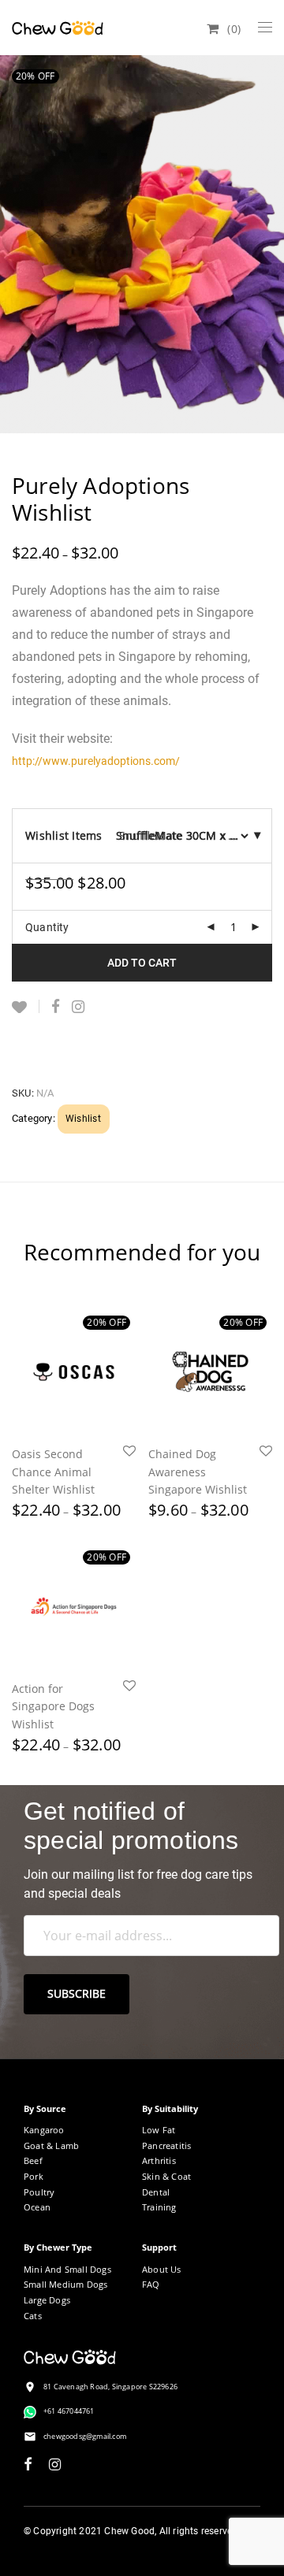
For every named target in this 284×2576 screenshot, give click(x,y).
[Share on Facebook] (56, 1007)
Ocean (37, 2207)
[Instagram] (55, 2463)
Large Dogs (47, 2300)
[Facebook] (28, 2463)
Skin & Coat (166, 2176)
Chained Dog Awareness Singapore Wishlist (198, 1472)
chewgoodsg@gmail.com (85, 2436)
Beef (33, 2160)
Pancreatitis (166, 2145)
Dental (156, 2192)
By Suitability (170, 2108)
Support (159, 2247)
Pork (34, 2176)
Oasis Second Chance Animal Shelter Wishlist (53, 1472)
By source (45, 2108)
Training (159, 2207)
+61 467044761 (69, 2411)
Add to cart (142, 963)
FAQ (151, 2284)
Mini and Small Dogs (67, 2269)
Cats (33, 2316)
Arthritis (159, 2160)
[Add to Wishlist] (26, 1006)
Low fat (159, 2130)
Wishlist (83, 1119)
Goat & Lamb (51, 2145)
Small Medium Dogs (65, 2284)
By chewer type (58, 2247)
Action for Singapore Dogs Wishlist (53, 1706)
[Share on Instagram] (78, 1007)
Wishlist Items (64, 835)
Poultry (39, 2192)
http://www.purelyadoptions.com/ (96, 761)
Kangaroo (44, 2130)
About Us (162, 2269)
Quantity (47, 927)
